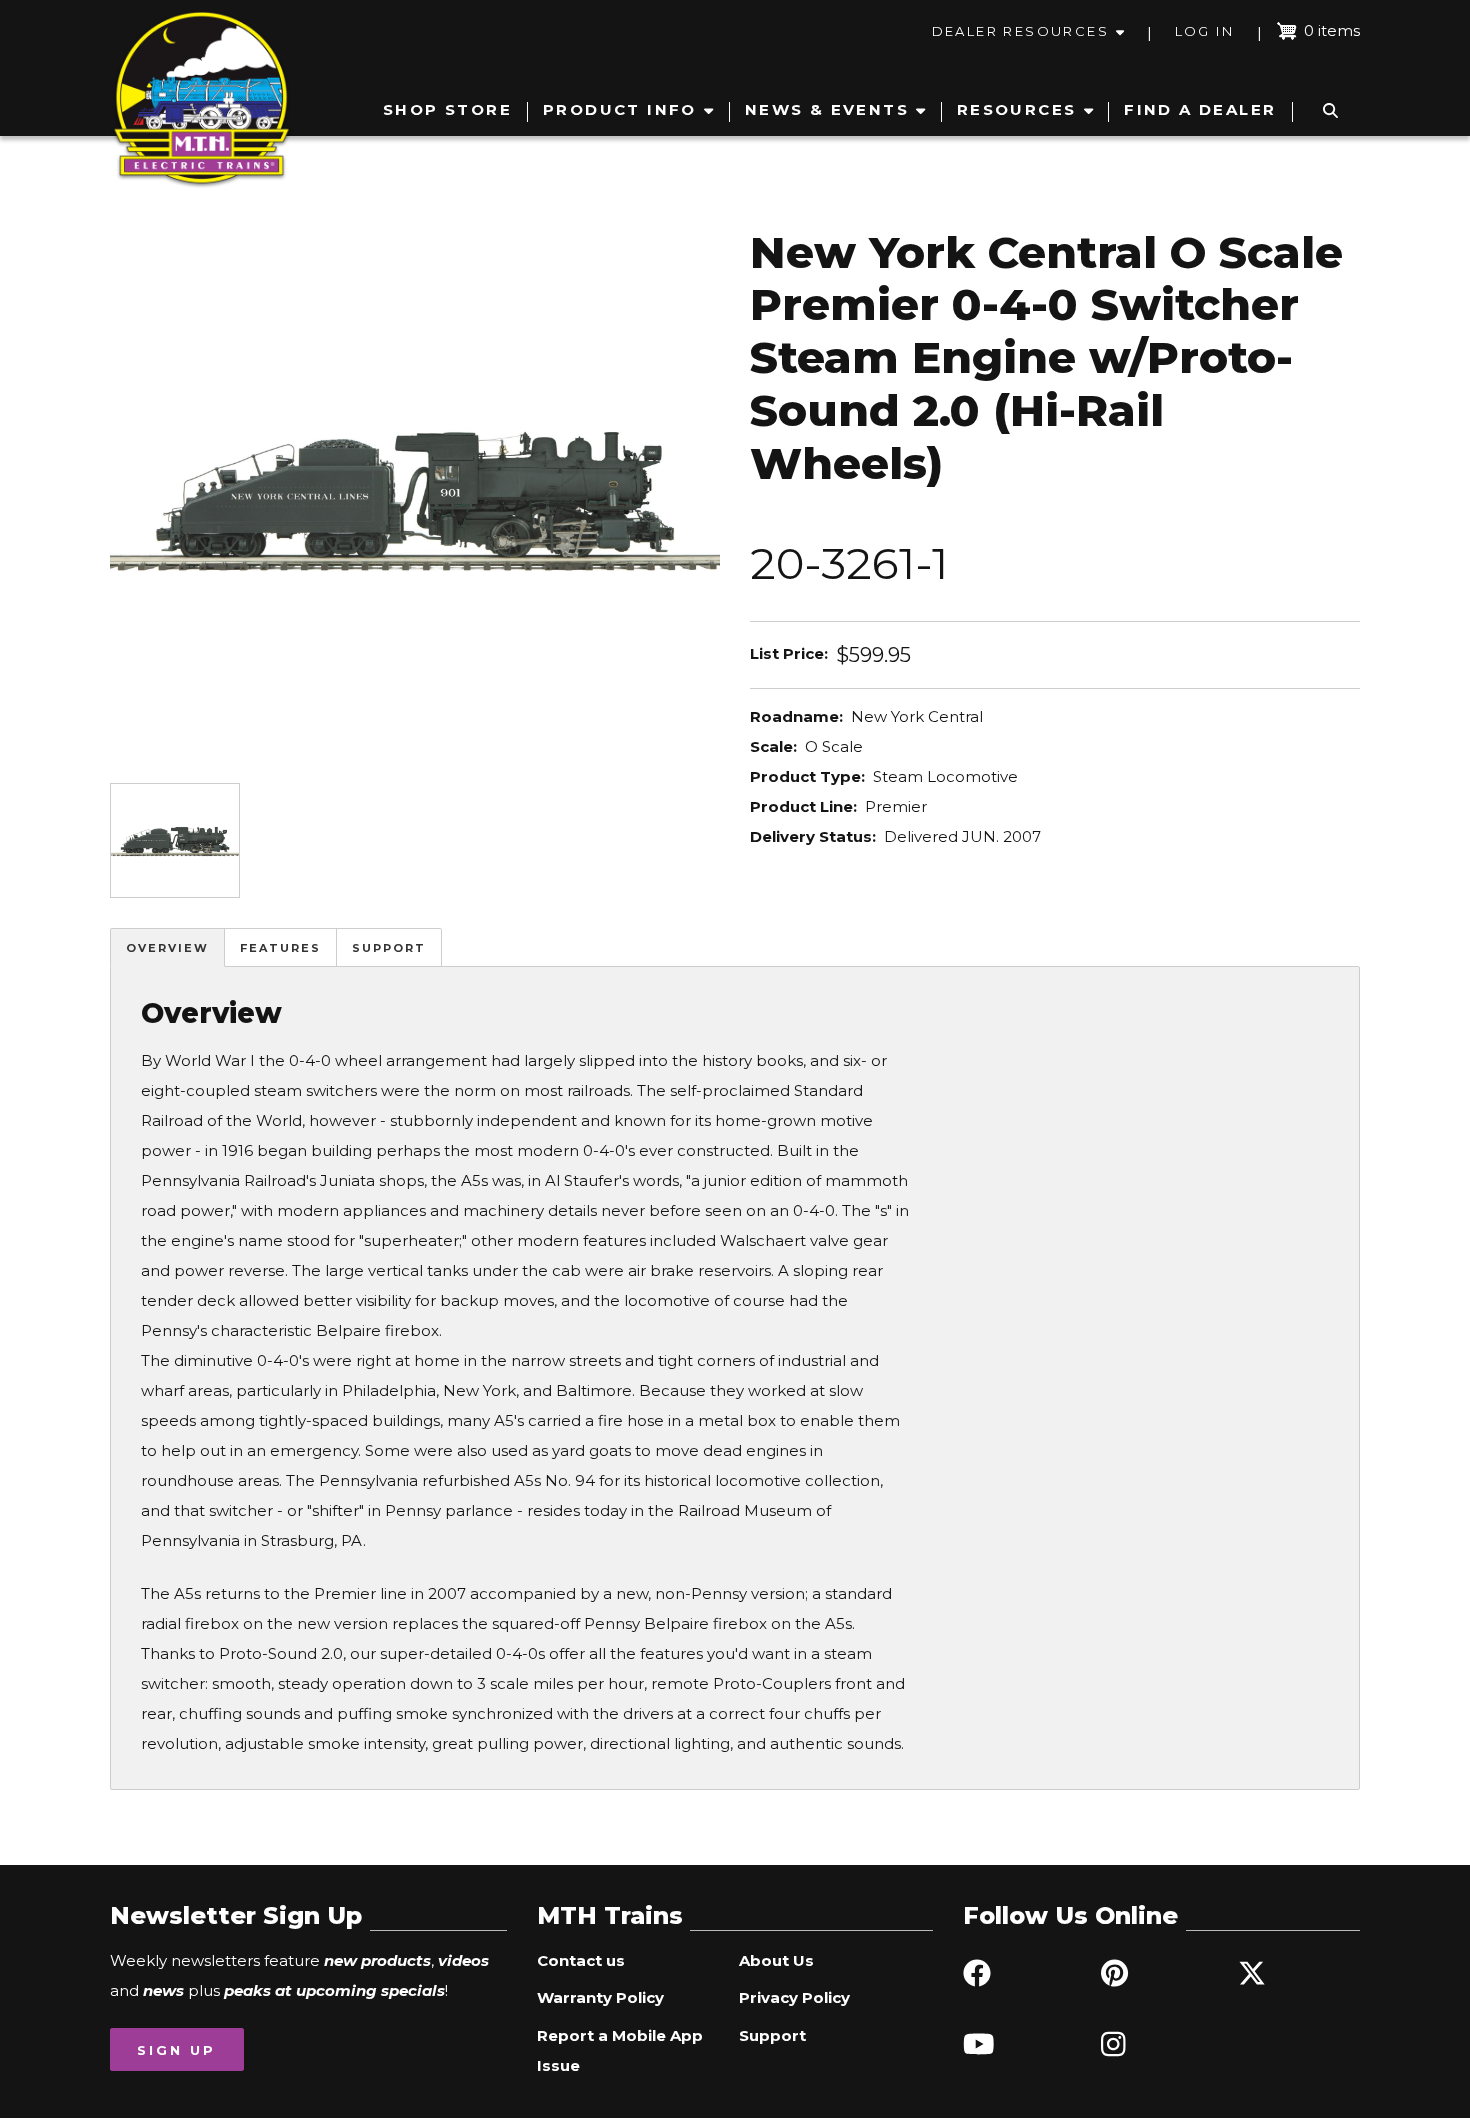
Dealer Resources (1020, 31)
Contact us (581, 1960)
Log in (1204, 31)
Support (389, 948)
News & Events (827, 109)
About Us (776, 1960)
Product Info (620, 109)
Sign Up (176, 2050)
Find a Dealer (1200, 109)
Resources (1017, 109)
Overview (167, 948)
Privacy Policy (794, 1997)
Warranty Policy (600, 1997)
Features (280, 948)
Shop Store (447, 109)
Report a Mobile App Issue (620, 2050)
